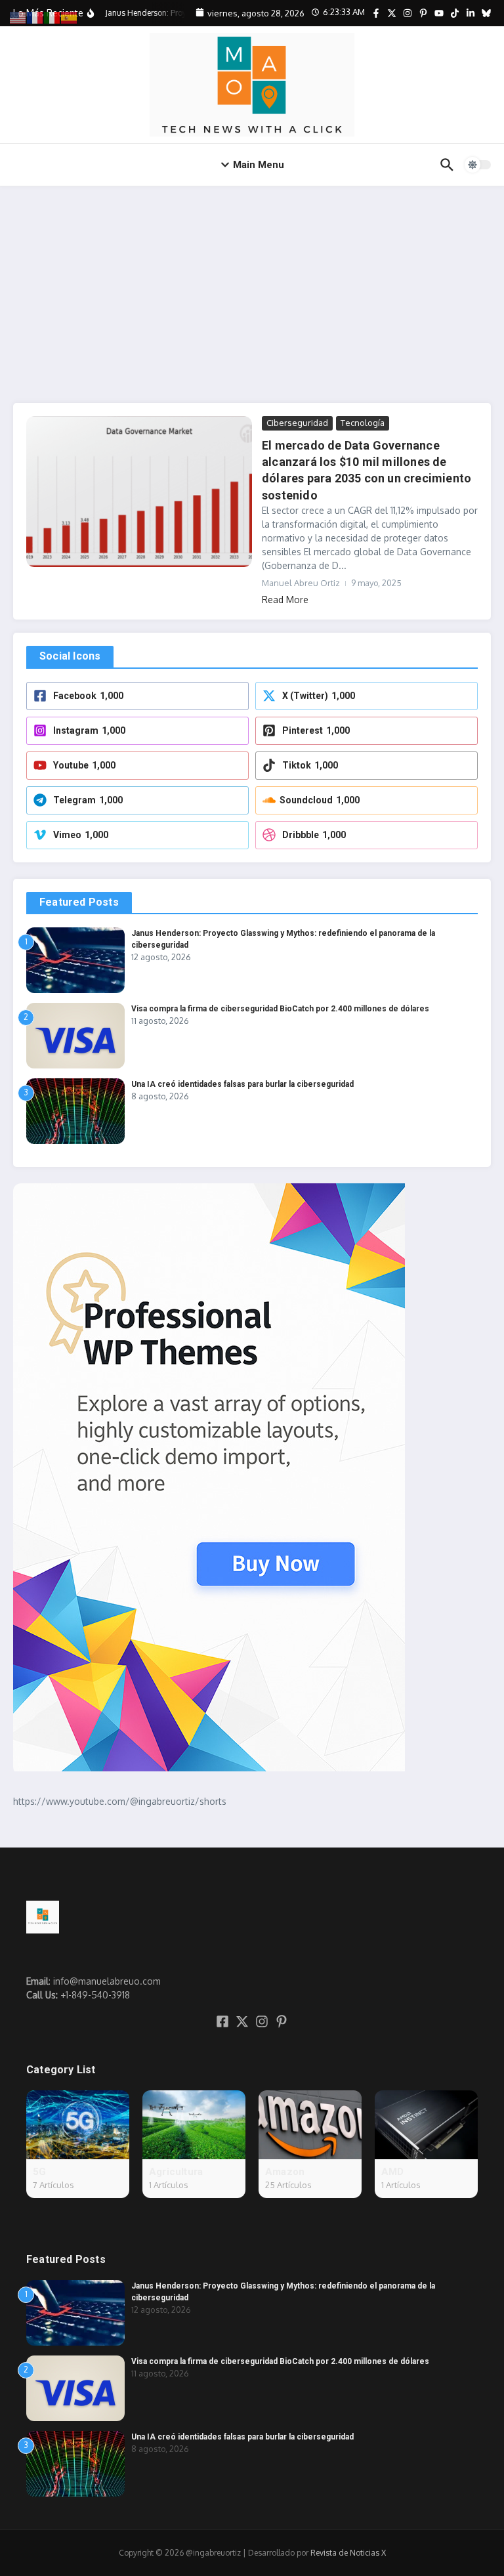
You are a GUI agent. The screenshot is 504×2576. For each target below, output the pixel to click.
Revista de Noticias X (348, 2553)
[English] (18, 17)
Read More (285, 600)
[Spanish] (70, 17)
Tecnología (363, 423)
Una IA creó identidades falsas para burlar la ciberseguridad (242, 1084)
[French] (35, 17)
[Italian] (52, 17)
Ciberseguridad (297, 423)
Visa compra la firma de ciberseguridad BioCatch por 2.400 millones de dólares (280, 1009)
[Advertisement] (252, 285)
